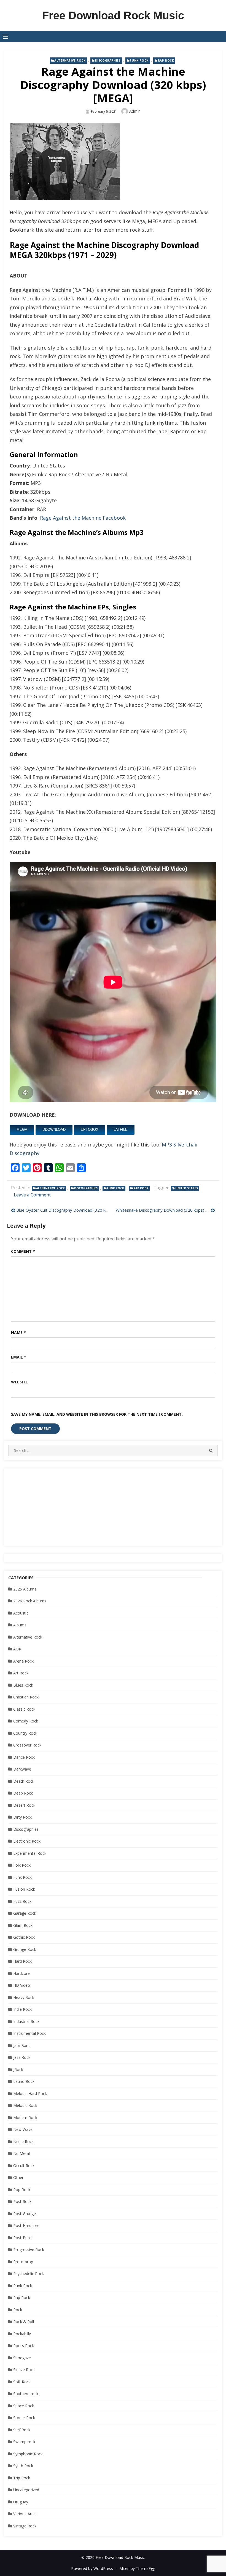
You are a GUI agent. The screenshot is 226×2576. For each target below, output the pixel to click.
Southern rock (26, 2394)
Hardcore (21, 1973)
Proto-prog (23, 2262)
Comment (23, 1251)
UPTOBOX (90, 1130)
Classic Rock (24, 1709)
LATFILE (121, 1130)
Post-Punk (22, 2238)
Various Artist (25, 2514)
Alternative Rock (70, 60)
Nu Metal (21, 2153)
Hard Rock (22, 1961)
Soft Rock (22, 2382)
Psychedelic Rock (29, 2274)
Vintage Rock (25, 2526)
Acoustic (21, 1613)
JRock (18, 2069)
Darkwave (22, 1769)
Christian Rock (26, 1697)
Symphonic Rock (28, 2454)
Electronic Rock (27, 1841)
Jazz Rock (22, 2057)
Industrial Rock (26, 2021)
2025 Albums (25, 1589)
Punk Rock (23, 2286)
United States (187, 1188)
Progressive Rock (29, 2249)
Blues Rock (23, 1685)
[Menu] (6, 36)
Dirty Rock (22, 1817)
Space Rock (24, 2406)
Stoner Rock (24, 2418)
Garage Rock (25, 1913)
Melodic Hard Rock (30, 2093)
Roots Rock (24, 2346)
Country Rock (25, 1733)
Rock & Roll (24, 2322)
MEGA (22, 1130)
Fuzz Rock (22, 1901)
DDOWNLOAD (54, 1130)
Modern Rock (25, 2117)
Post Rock (22, 2201)
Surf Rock (22, 2430)
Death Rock (24, 1781)
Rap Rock (166, 60)
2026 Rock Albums (30, 1601)
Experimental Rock (30, 1853)
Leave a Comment (32, 1195)
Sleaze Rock (24, 2370)
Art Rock (21, 1673)
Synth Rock (23, 2466)
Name (18, 1332)
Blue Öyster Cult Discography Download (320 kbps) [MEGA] (63, 1210)
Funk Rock (139, 60)
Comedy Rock (26, 1721)
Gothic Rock (24, 1937)
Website (19, 1382)
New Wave (23, 2129)
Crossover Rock (27, 1745)
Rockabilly (22, 2334)
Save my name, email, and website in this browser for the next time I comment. (97, 1414)
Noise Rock (23, 2142)
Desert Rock (24, 1805)
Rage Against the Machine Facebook (83, 518)
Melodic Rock (25, 2105)
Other (18, 2177)
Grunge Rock (25, 1949)
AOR (17, 1649)
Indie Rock (22, 2009)
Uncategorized (26, 2490)
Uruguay (21, 2502)
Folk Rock (22, 1865)
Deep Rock (23, 1793)
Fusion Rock (24, 1889)
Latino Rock (24, 2081)
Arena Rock (23, 1661)
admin (135, 111)
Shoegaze (22, 2358)
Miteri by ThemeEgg (137, 2568)
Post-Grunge (25, 2214)
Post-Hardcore (26, 2225)
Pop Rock (22, 2190)
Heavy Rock (24, 1997)
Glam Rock (23, 1925)
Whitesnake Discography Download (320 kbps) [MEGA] (165, 1210)
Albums (20, 1625)
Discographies (108, 60)
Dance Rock (24, 1757)
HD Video (22, 1985)
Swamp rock (24, 2442)
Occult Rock (24, 2166)
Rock (18, 2310)
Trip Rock (22, 2478)
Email (19, 1357)
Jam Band (22, 2045)
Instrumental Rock (29, 2033)
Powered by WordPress (92, 2568)
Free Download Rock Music (113, 15)
